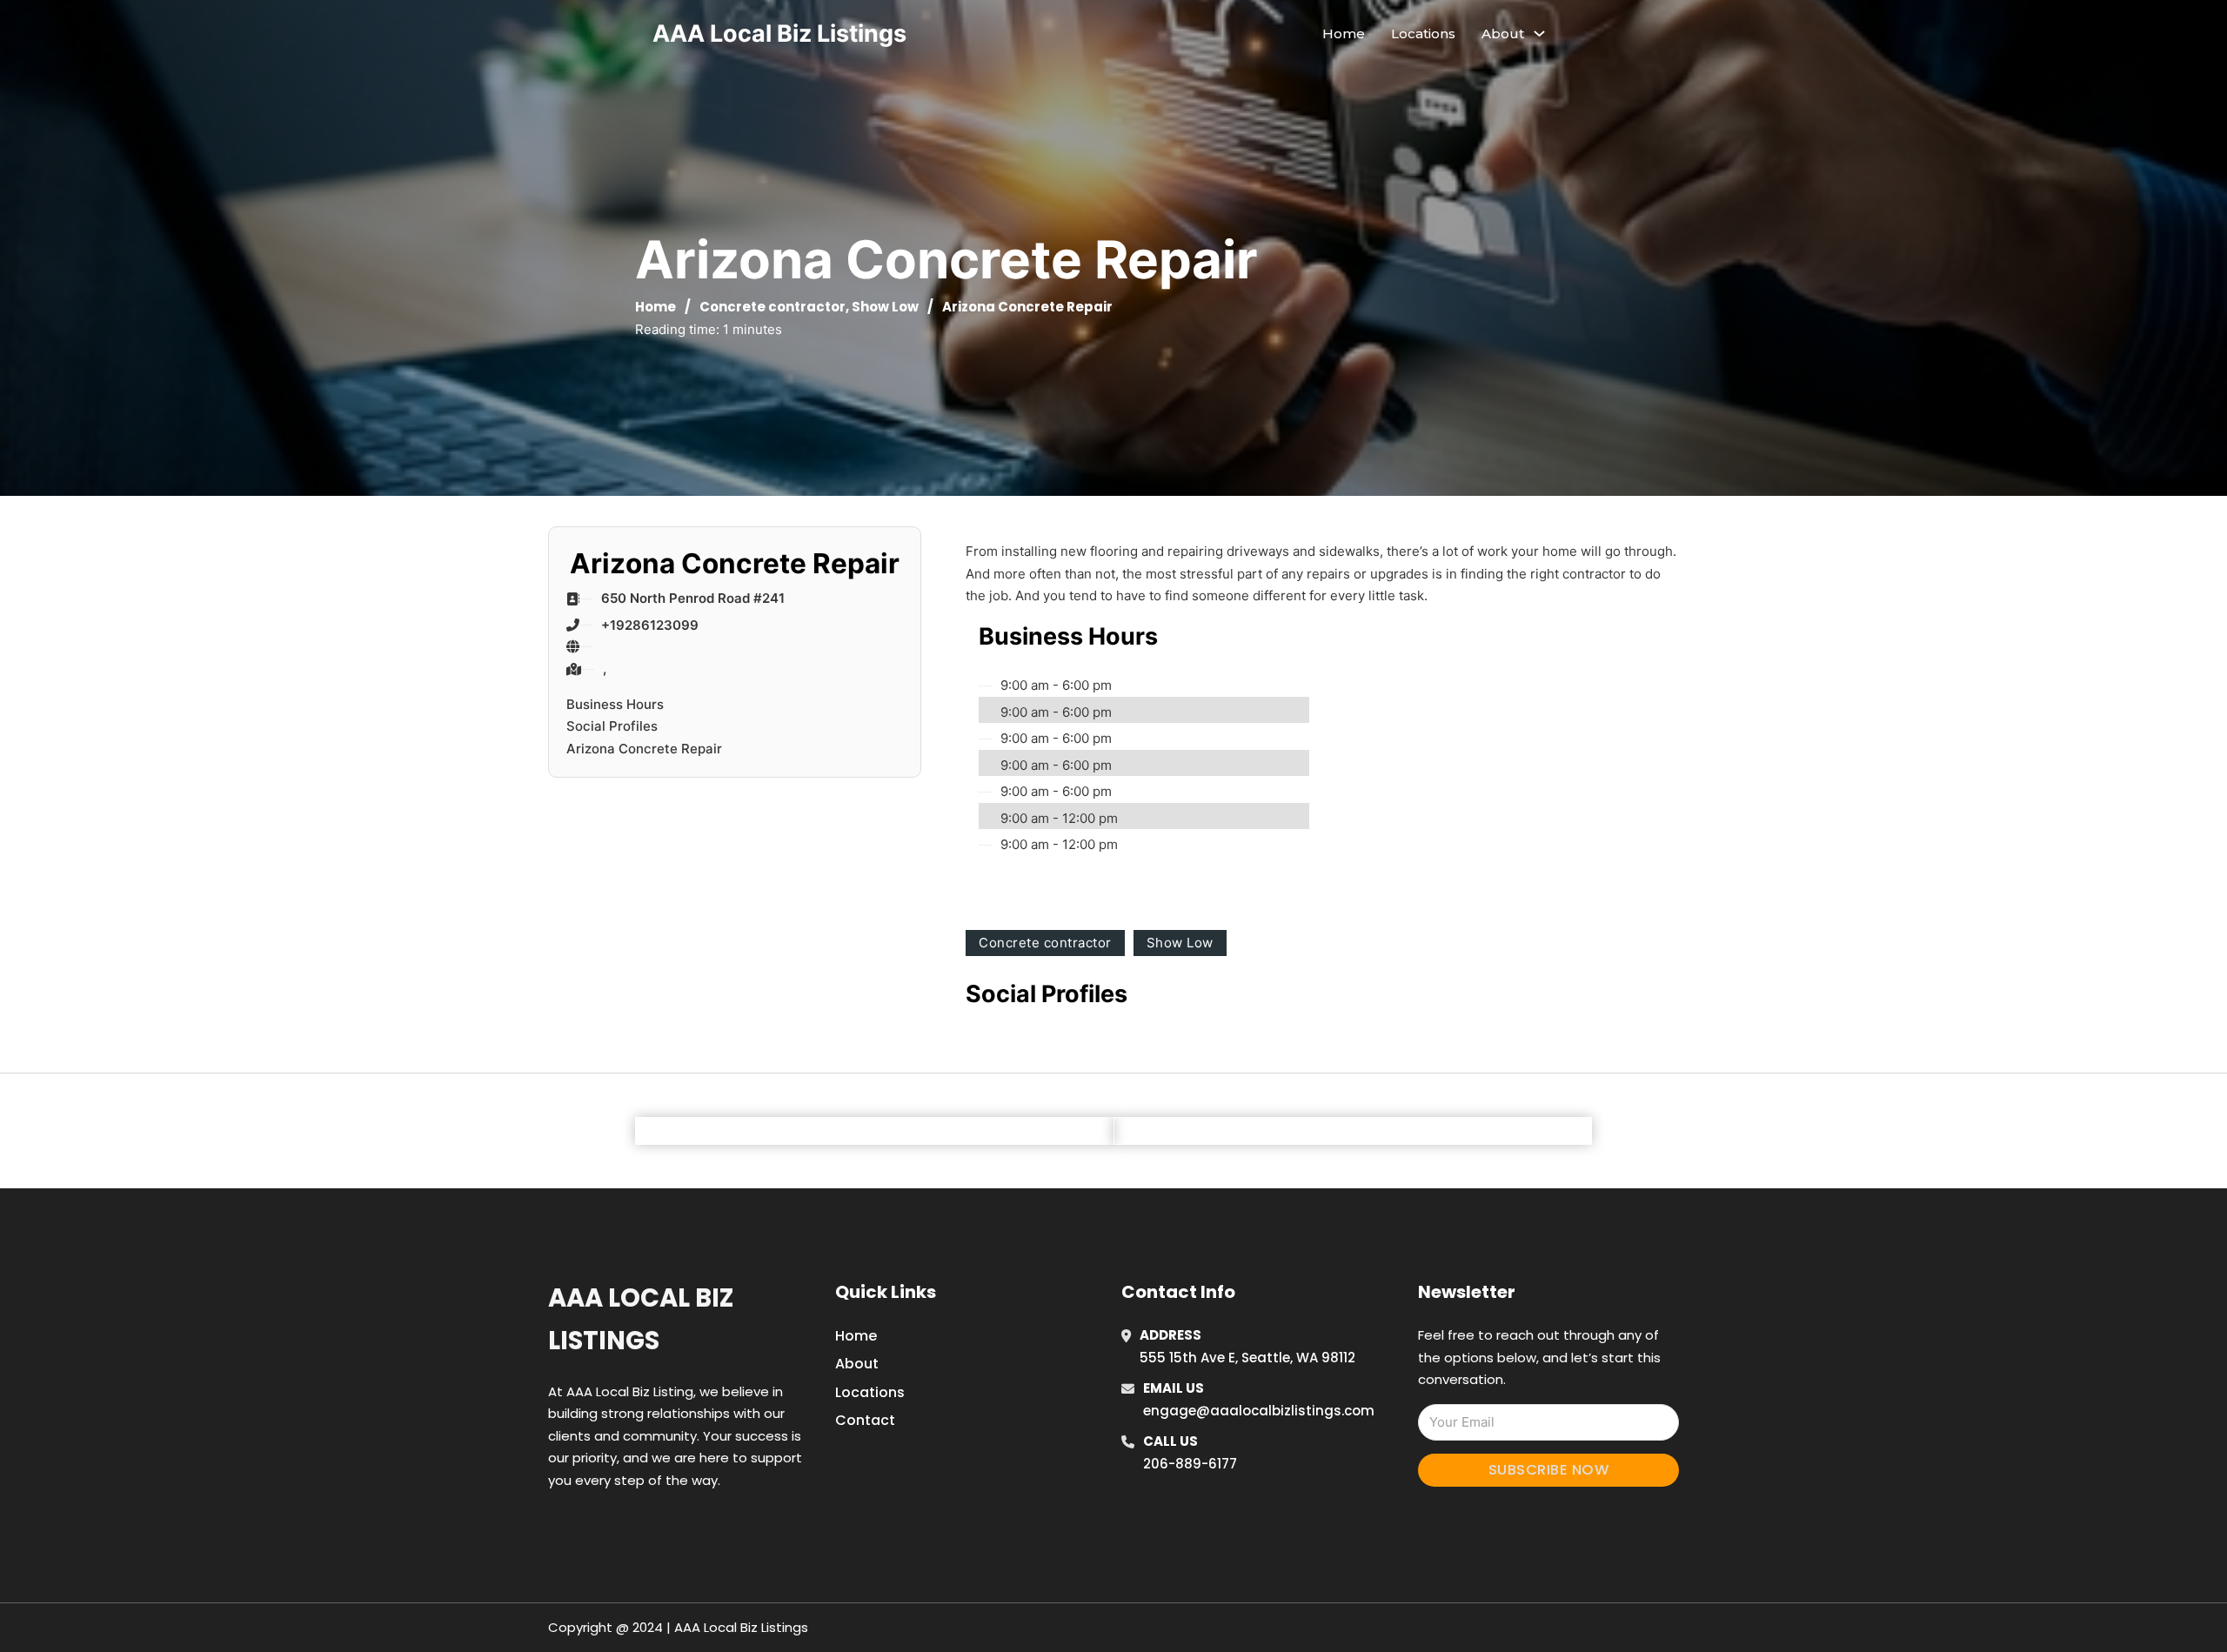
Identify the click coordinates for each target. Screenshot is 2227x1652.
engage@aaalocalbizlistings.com (1259, 1411)
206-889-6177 (1190, 1464)
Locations (1423, 33)
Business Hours (615, 704)
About (857, 1364)
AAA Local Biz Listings (779, 33)
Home (1344, 33)
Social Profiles (612, 726)
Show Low (885, 307)
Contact (865, 1420)
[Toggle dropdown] (1539, 33)
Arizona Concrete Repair (644, 749)
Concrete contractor (772, 307)
